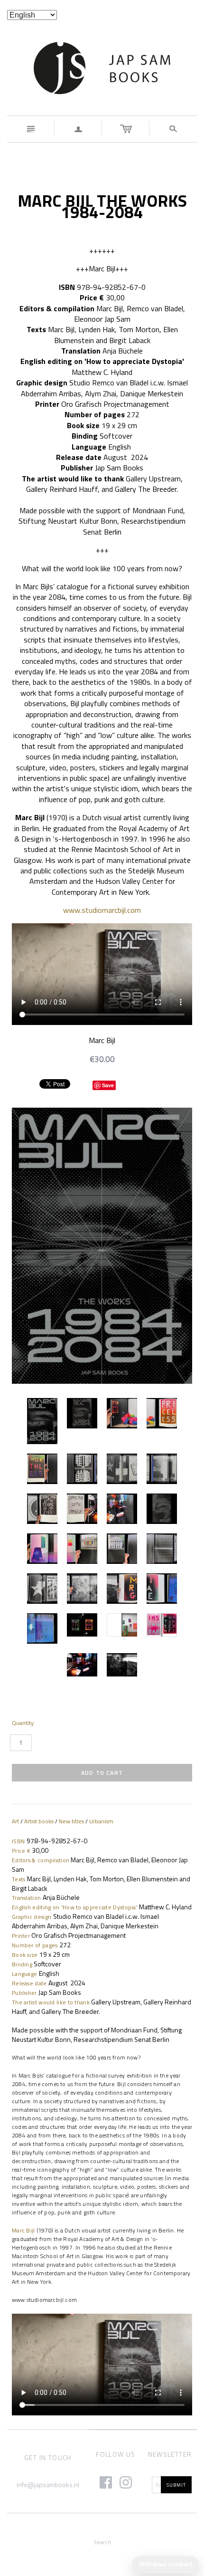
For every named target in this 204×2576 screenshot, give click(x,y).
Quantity (23, 1723)
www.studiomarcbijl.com (102, 910)
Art (15, 1821)
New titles (71, 1821)
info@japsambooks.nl (48, 2485)
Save (108, 1085)
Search (102, 2542)
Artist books (39, 1821)
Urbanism (101, 1821)
